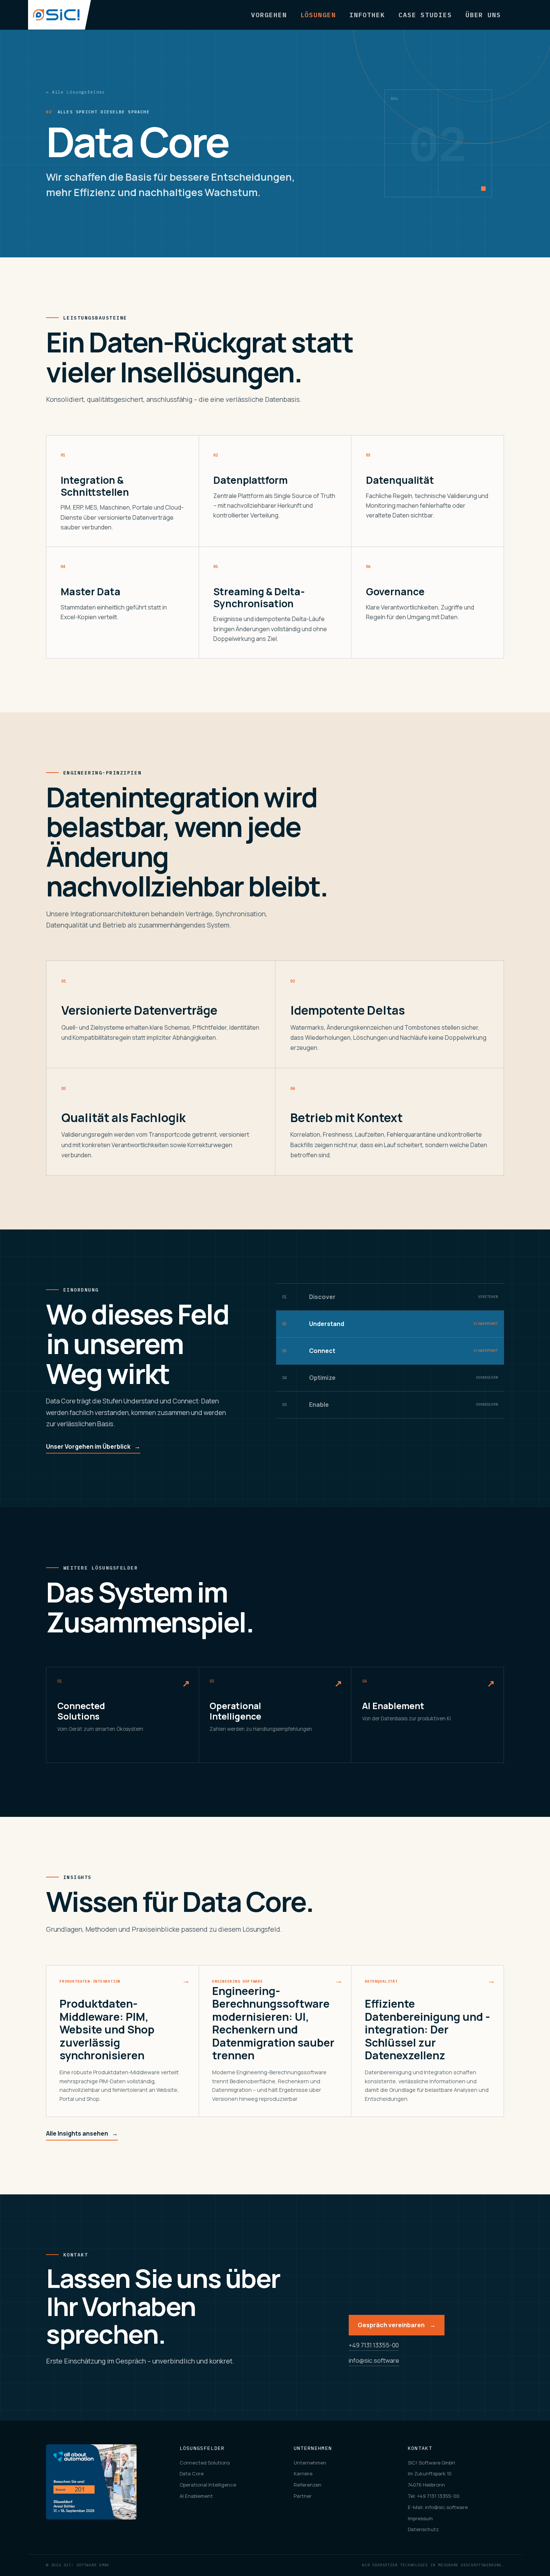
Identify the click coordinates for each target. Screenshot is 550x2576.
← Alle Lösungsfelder (75, 92)
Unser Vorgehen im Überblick (93, 1446)
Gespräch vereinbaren (397, 2325)
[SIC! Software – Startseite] (59, 15)
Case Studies (425, 15)
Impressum (420, 2518)
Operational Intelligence (208, 2485)
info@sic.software (374, 2360)
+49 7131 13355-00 (374, 2345)
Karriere (303, 2473)
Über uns (483, 15)
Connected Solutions (205, 2463)
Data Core (192, 2473)
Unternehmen (310, 2463)
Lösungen (318, 15)
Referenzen (308, 2485)
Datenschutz (423, 2529)
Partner (303, 2496)
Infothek (367, 15)
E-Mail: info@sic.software (438, 2507)
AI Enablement (196, 2496)
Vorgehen (269, 15)
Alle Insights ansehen (82, 2133)
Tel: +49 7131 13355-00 (434, 2496)
